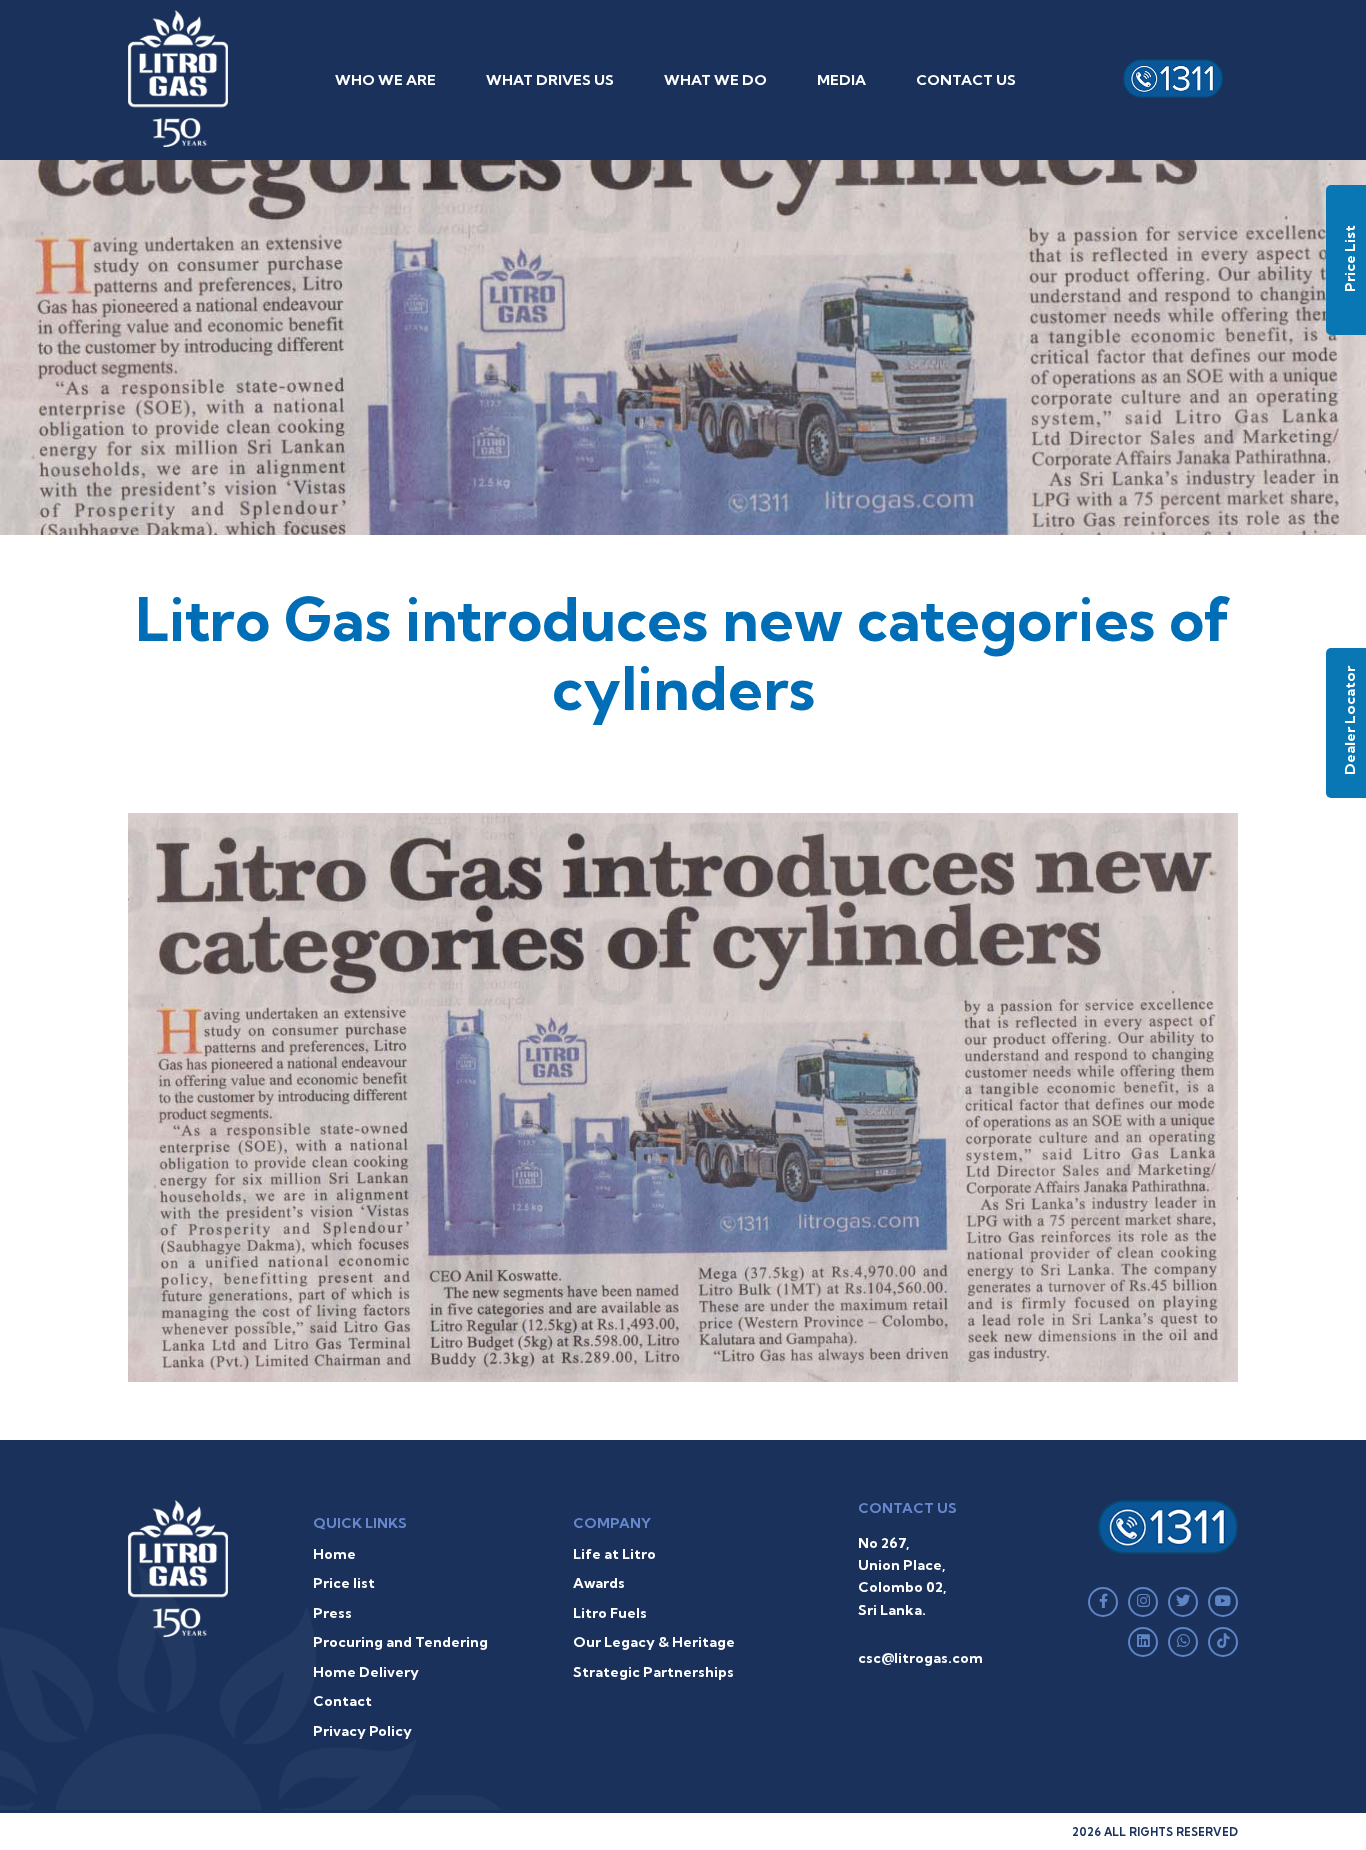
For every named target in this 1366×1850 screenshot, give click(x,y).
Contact (342, 1701)
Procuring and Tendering (400, 1642)
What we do (715, 80)
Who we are (385, 80)
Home (334, 1554)
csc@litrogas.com (920, 1658)
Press (332, 1613)
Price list (344, 1583)
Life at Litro (614, 1554)
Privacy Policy (362, 1731)
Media (841, 80)
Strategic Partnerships (653, 1672)
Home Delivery (366, 1672)
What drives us (550, 80)
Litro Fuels (610, 1613)
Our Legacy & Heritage (654, 1642)
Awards (599, 1583)
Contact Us (966, 80)
